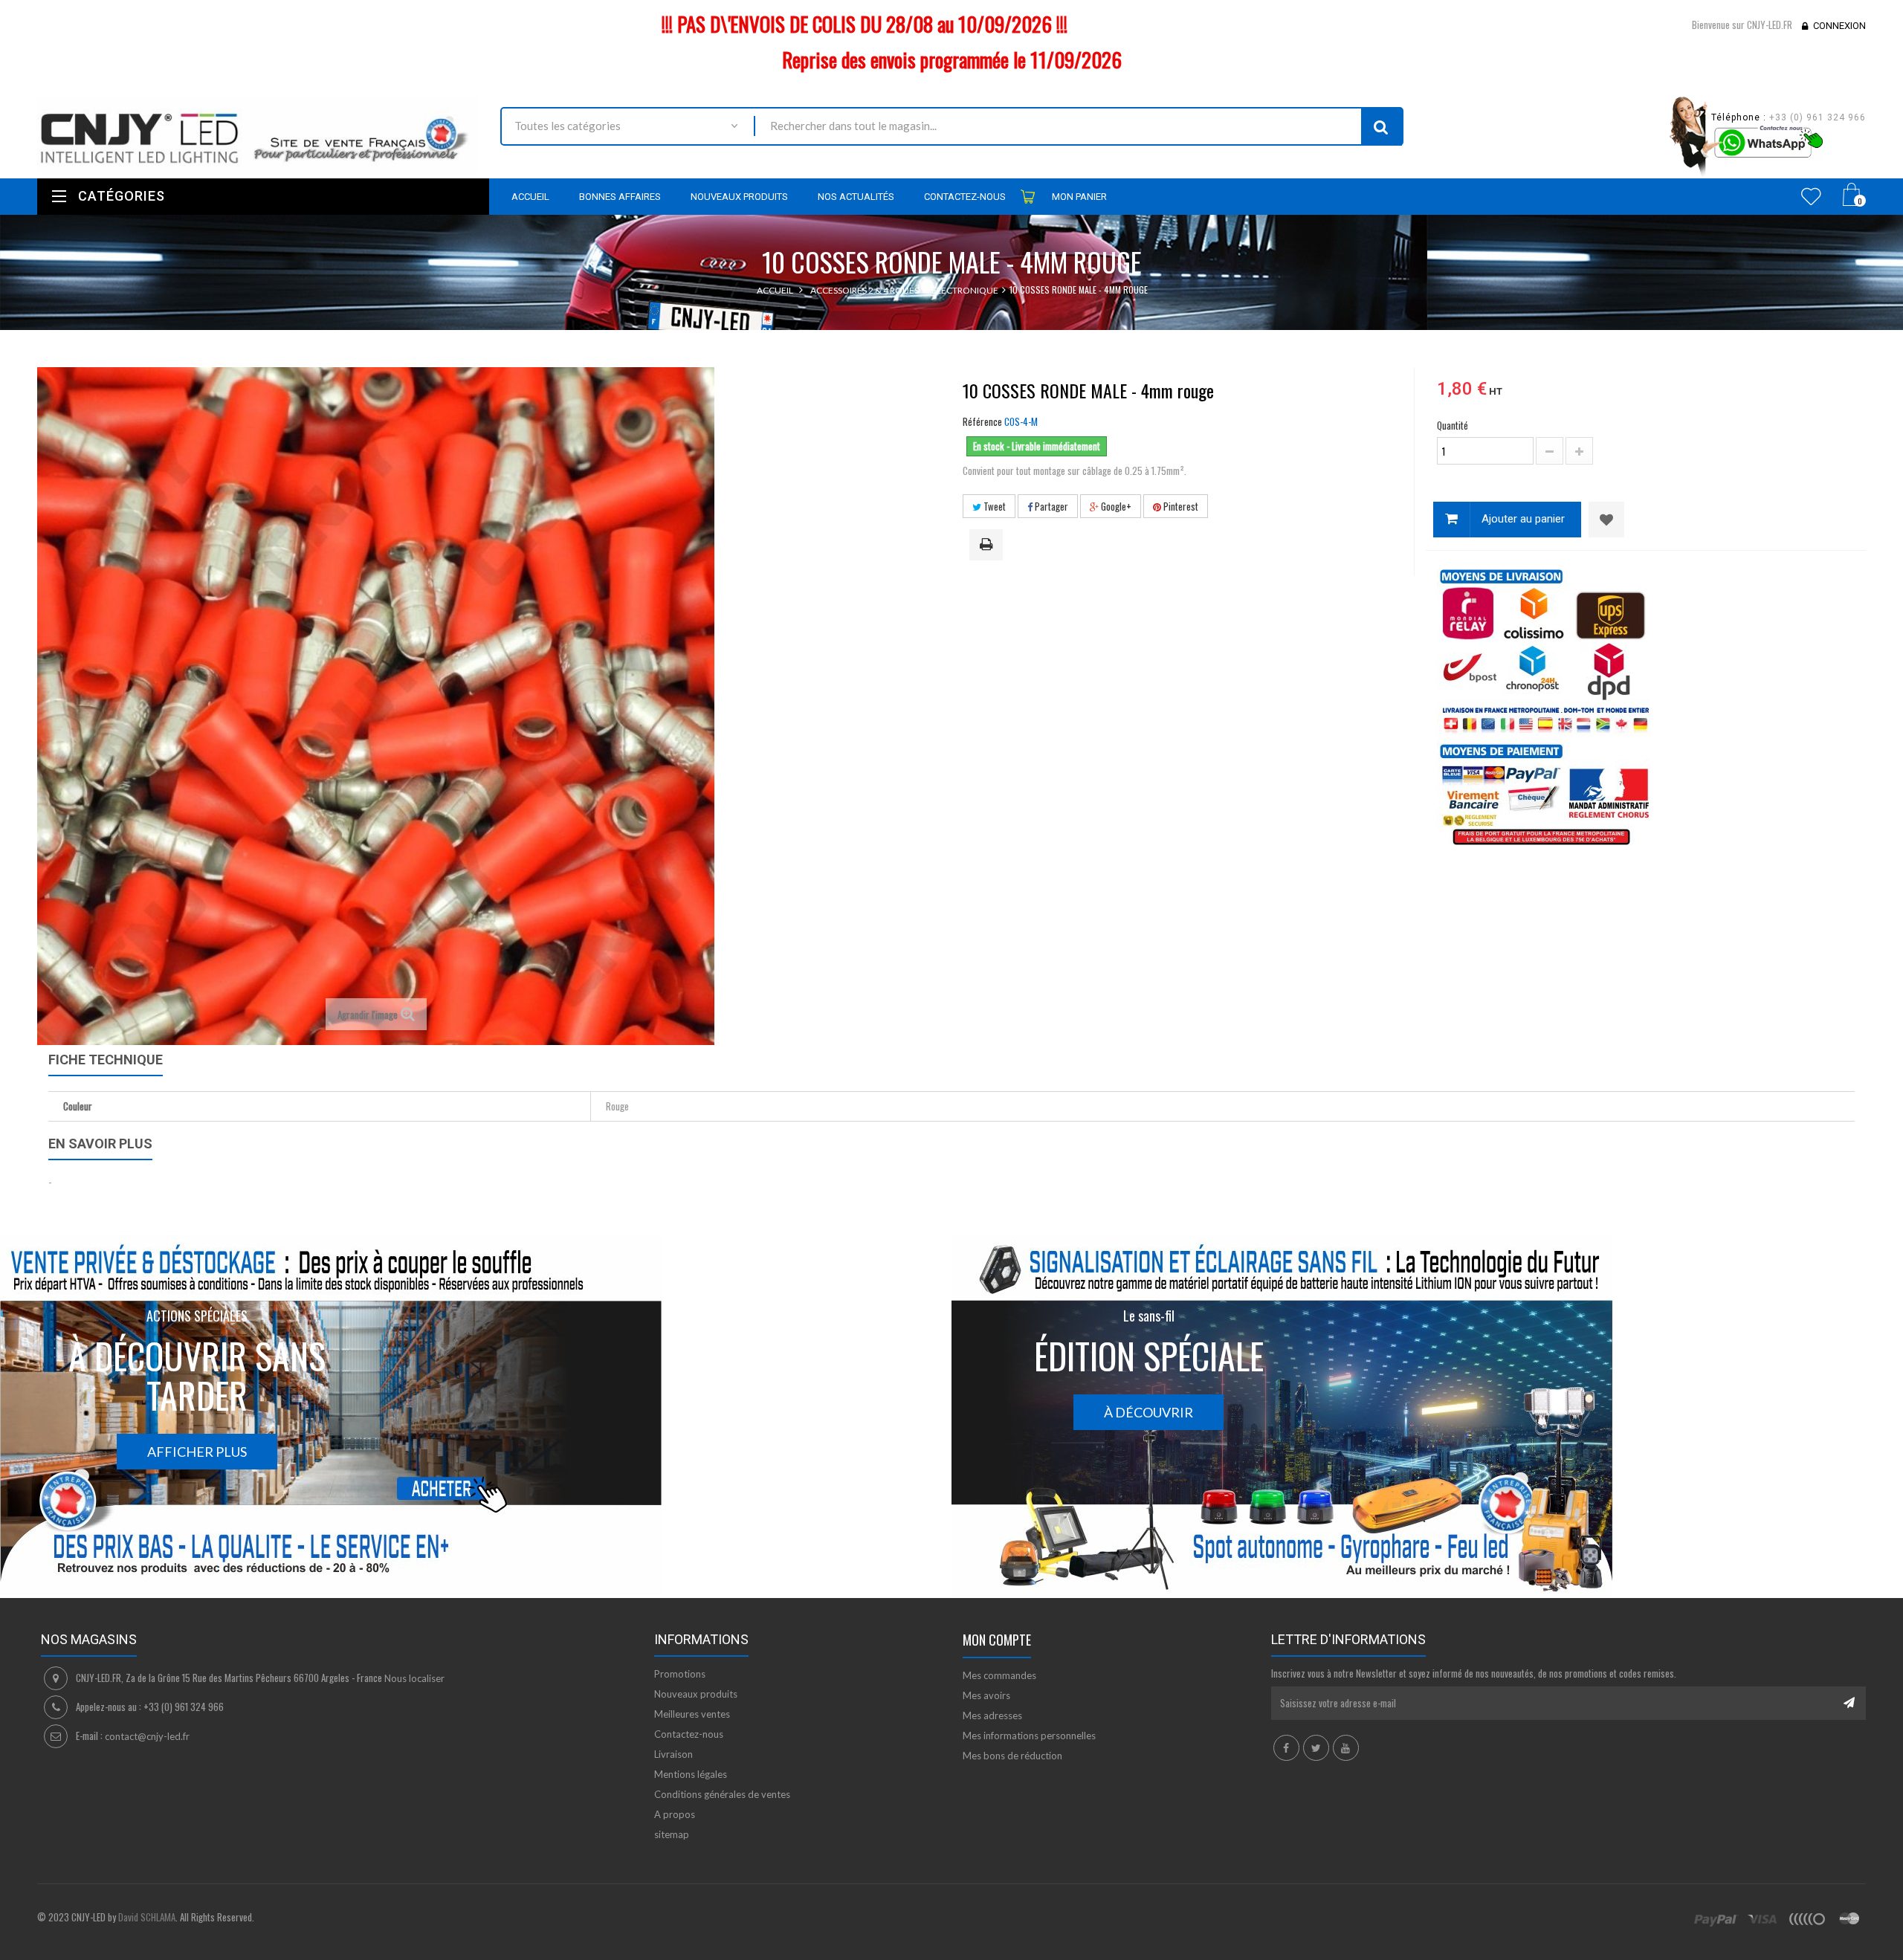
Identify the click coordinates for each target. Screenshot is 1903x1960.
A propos (675, 1814)
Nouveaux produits (696, 1694)
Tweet (993, 506)
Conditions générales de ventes (722, 1794)
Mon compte (997, 1640)
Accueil (775, 290)
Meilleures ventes (692, 1714)
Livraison (673, 1754)
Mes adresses (992, 1715)
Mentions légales (691, 1774)
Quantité (1453, 425)
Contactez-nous (689, 1734)
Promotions (680, 1674)
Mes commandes (999, 1675)
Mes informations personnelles (1029, 1736)
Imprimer (989, 546)
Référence (982, 421)
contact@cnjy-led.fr (147, 1736)
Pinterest (1180, 506)
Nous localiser (414, 1678)
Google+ (1115, 506)
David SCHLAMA (147, 1917)
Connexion (1839, 26)
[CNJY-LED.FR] (258, 135)
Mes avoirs (986, 1695)
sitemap (672, 1834)
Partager (1050, 506)
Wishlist (1811, 196)
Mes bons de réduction (1012, 1756)
